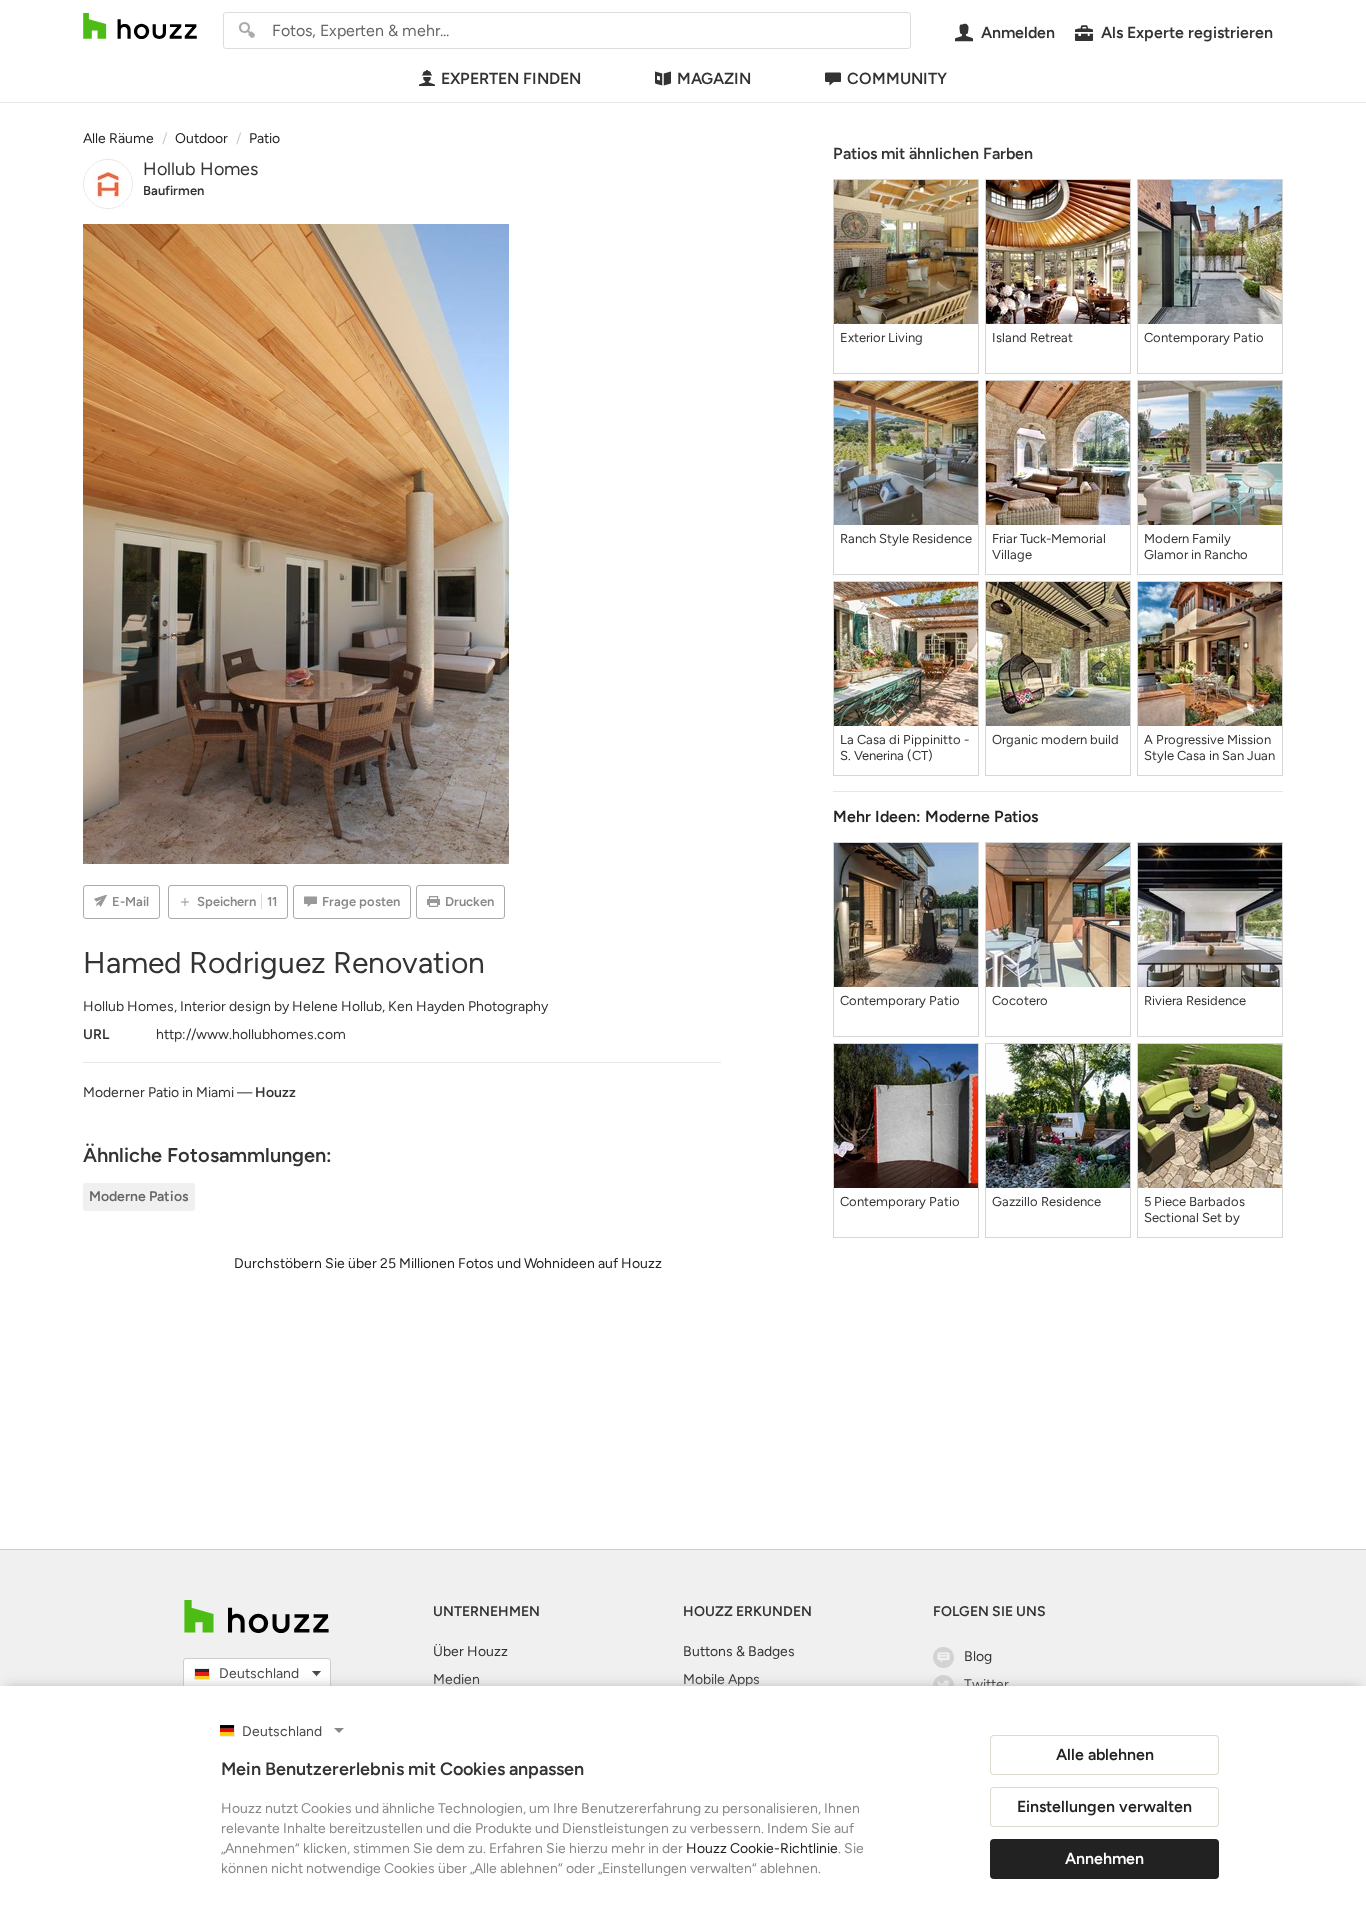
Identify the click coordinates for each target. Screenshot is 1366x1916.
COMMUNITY (897, 78)
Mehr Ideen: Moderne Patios (935, 816)
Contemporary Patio (1204, 337)
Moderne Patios (139, 1196)
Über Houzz (470, 1651)
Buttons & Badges (739, 1651)
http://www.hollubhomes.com (251, 1034)
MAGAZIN (714, 78)
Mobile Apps (721, 1679)
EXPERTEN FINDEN (511, 78)
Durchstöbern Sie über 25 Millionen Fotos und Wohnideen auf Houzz (448, 1263)
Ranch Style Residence (906, 538)
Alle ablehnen (1105, 1754)
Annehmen (1104, 1858)
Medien (456, 1679)
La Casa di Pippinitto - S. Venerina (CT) (904, 747)
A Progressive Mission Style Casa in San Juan (1209, 747)
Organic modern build (1055, 739)
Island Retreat (1032, 337)
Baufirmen (173, 190)
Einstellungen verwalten (1104, 1806)
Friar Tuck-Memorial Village (1049, 546)
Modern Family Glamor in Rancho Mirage (1196, 547)
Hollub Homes (200, 169)
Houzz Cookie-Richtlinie (762, 1848)
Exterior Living (881, 337)
